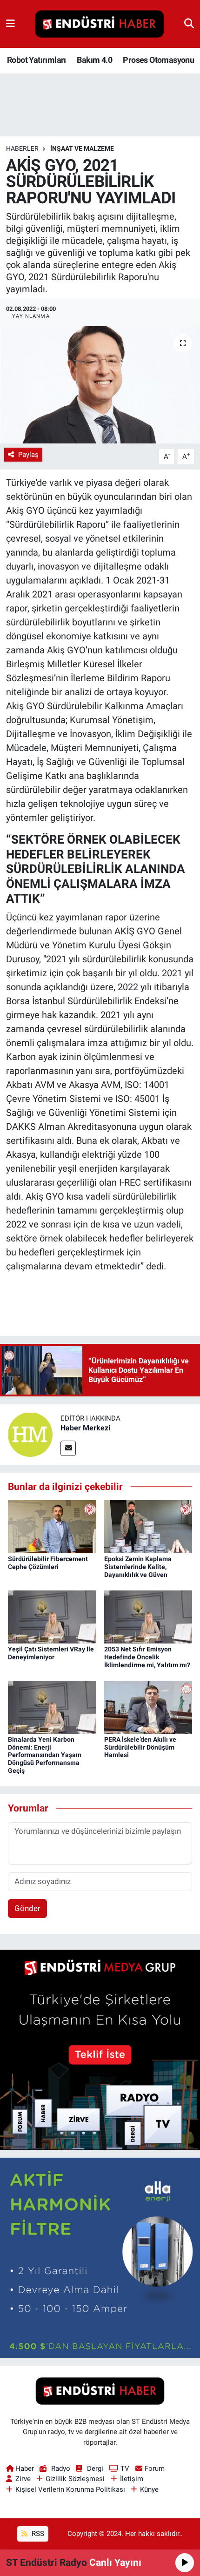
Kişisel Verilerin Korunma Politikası (70, 2489)
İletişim (132, 2479)
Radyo (60, 2469)
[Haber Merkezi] (30, 1434)
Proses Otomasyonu (158, 60)
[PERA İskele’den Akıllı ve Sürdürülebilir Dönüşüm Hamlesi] (148, 1706)
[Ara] (189, 24)
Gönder (27, 1908)
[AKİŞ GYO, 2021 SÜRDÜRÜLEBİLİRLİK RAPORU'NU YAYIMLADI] (100, 385)
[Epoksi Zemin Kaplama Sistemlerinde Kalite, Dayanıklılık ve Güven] (148, 1526)
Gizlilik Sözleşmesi (75, 2479)
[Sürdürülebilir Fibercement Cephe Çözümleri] (52, 1526)
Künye (149, 2489)
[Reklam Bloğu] (100, 2049)
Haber (25, 2469)
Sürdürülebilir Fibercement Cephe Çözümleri (48, 1563)
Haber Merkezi (85, 1428)
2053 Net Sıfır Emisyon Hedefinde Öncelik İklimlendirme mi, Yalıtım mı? (147, 1657)
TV (125, 2469)
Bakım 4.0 (94, 60)
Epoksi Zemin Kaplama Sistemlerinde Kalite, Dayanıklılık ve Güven (138, 1567)
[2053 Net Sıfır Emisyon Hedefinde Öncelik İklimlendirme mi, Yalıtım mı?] (148, 1616)
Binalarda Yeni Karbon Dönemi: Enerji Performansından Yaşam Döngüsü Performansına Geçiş (45, 1755)
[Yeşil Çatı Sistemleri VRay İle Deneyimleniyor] (52, 1616)
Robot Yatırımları (37, 60)
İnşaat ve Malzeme (82, 148)
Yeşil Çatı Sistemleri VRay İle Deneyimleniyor (51, 1653)
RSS (37, 2534)
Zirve (23, 2479)
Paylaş (28, 455)
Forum (155, 2469)
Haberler (22, 148)
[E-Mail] (68, 1448)
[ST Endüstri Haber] (100, 24)
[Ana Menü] (10, 24)
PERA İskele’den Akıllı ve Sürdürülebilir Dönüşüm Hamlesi (140, 1747)
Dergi (95, 2469)
